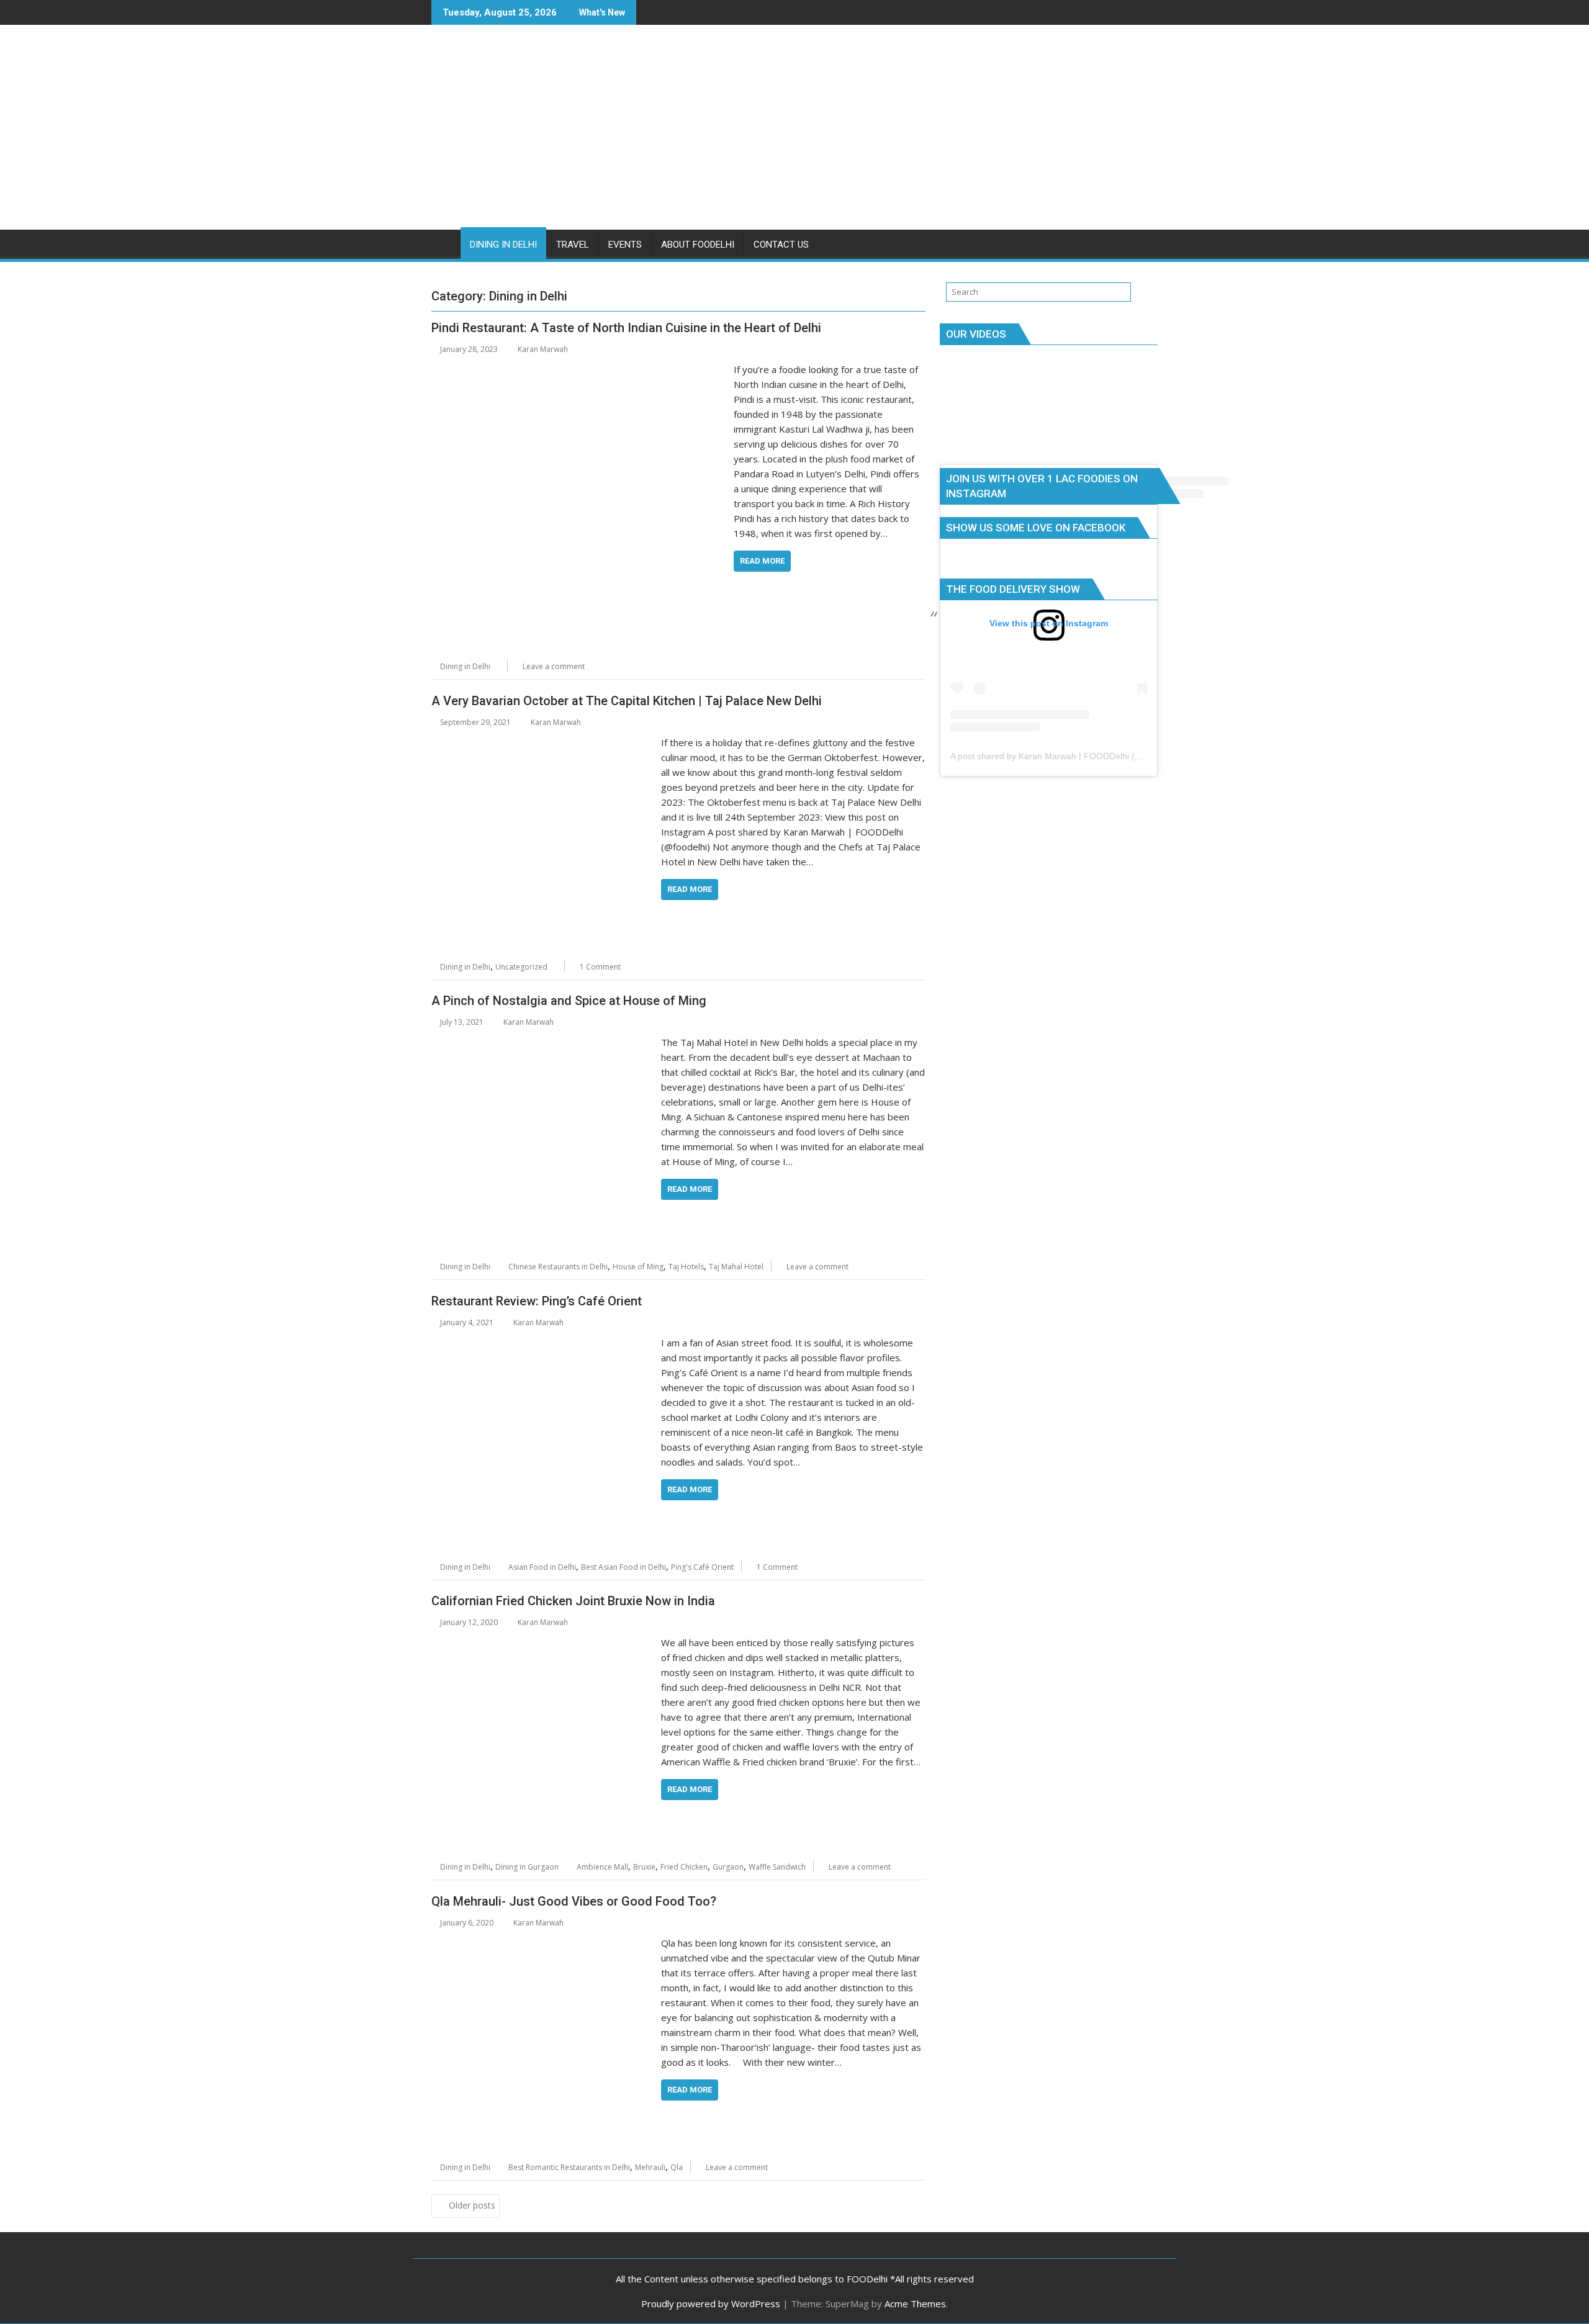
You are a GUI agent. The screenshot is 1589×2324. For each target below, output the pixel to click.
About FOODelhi (698, 245)
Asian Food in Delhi (542, 1567)
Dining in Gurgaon (527, 1867)
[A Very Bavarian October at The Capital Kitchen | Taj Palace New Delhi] (543, 742)
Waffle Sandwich (777, 1867)
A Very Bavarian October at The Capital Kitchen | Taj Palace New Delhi (627, 701)
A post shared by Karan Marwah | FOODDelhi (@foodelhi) (1064, 756)
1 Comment (600, 967)
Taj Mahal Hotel (736, 1267)
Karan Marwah (543, 349)
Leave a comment (554, 666)
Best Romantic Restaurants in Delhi (569, 2167)
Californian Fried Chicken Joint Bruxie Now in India (573, 1601)
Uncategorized (521, 967)
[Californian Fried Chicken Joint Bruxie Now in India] (543, 1642)
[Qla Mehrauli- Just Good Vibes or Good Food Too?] (543, 1943)
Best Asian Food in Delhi (623, 1567)
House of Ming (638, 1267)
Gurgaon (728, 1867)
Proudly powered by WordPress (711, 2304)
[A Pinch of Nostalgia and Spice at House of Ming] (543, 1042)
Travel (573, 245)
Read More (762, 561)
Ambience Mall (602, 1867)
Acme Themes (915, 2304)
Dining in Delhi (503, 245)
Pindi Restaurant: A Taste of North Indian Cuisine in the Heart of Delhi (626, 328)
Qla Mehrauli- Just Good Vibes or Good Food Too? (574, 1901)
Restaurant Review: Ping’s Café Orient (537, 1301)
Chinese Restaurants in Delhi (558, 1267)
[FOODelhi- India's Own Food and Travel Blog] (443, 242)
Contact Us (781, 245)
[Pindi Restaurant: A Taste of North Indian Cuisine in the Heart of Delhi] (579, 369)
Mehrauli (650, 2167)
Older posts (472, 2205)
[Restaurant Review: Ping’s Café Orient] (543, 1343)
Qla (677, 2167)
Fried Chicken (684, 1867)
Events (625, 245)
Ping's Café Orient (702, 1567)
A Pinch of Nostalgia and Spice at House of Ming (569, 1001)
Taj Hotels (686, 1267)
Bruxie (644, 1867)
